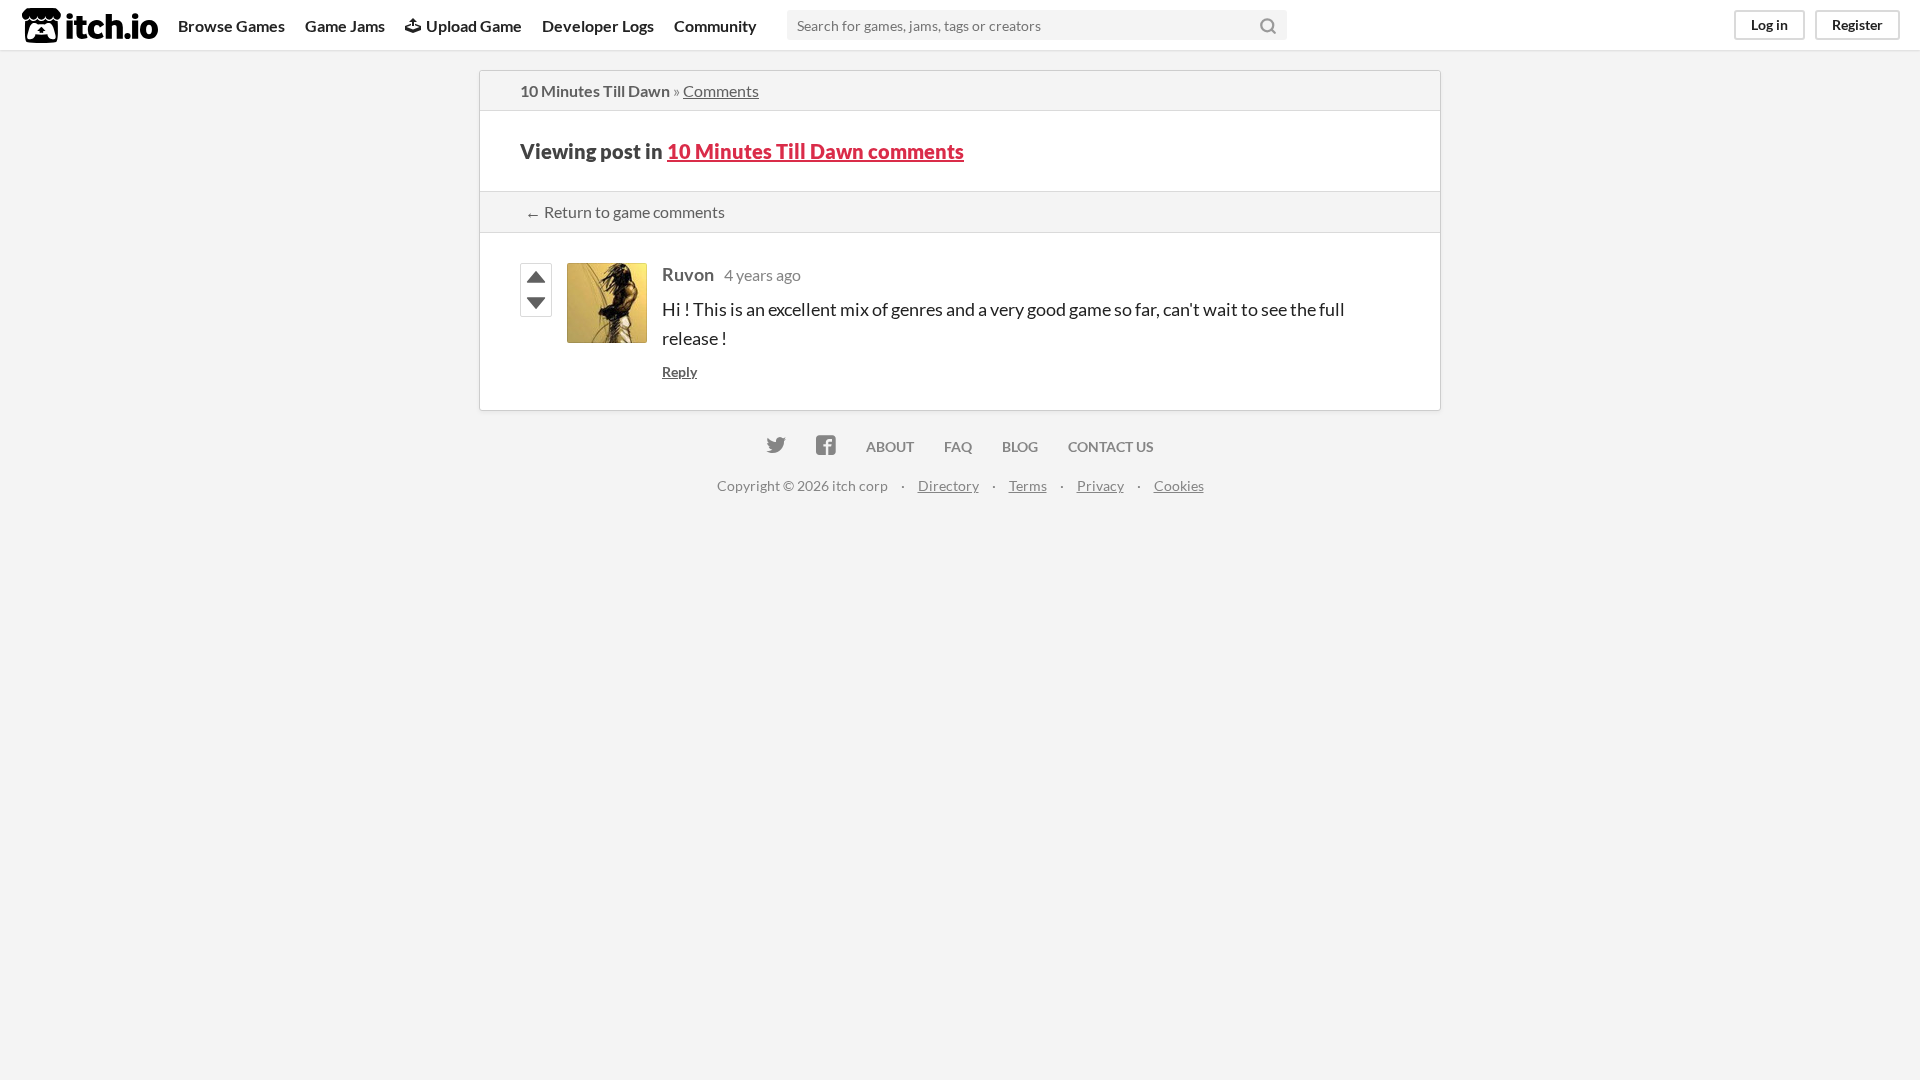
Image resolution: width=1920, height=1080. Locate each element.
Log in (1769, 24)
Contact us (1111, 446)
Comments (721, 90)
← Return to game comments (625, 211)
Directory (948, 485)
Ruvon (688, 274)
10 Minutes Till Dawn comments (815, 151)
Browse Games (231, 25)
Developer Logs (598, 25)
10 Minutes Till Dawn (595, 90)
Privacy (1100, 485)
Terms (1028, 485)
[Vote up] (536, 277)
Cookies (1179, 485)
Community (715, 25)
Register (1857, 24)
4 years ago (762, 274)
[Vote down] (536, 303)
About (890, 446)
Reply (679, 371)
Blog (1020, 446)
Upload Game (474, 25)
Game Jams (345, 25)
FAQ (958, 446)
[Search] (1268, 25)
